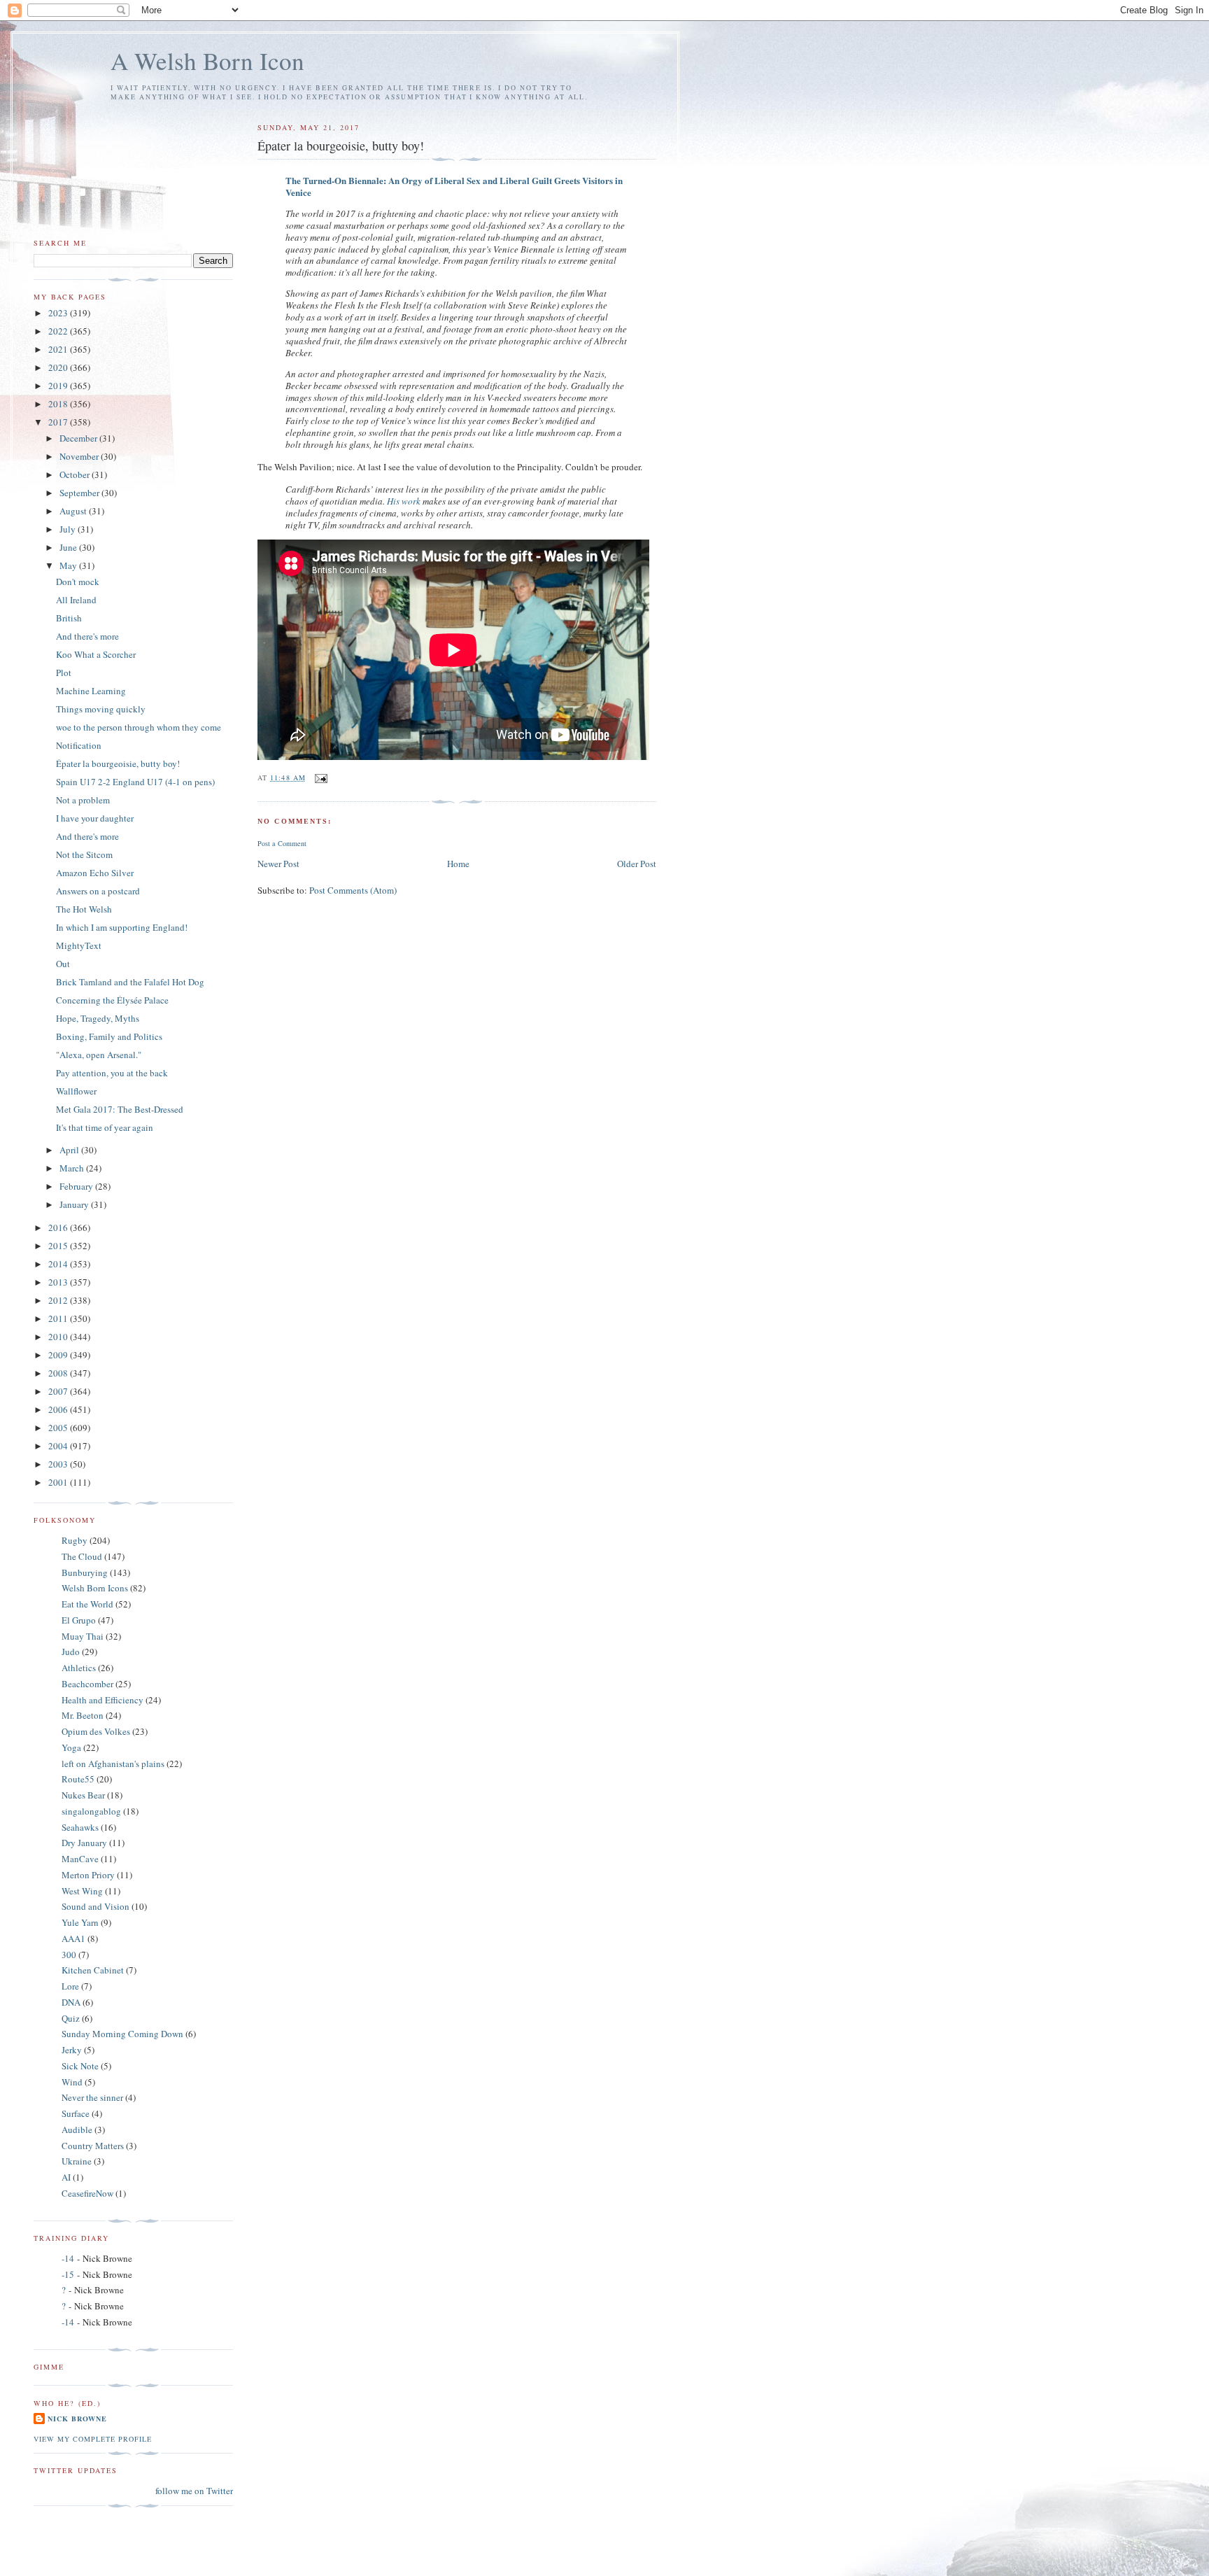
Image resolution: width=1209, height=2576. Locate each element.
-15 (68, 2274)
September (80, 493)
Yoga (71, 1747)
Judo (71, 1652)
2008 (59, 1373)
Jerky (72, 2050)
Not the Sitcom (84, 854)
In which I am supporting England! (122, 927)
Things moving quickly (101, 709)
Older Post (637, 864)
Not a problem (83, 800)
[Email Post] (321, 777)
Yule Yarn (80, 1922)
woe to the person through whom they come (139, 727)
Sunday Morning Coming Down (122, 2034)
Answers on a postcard (98, 891)
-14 (68, 2258)
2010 (59, 1337)
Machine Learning (91, 691)
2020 (59, 367)
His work (404, 501)
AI (66, 2177)
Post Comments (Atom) (353, 890)
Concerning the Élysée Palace (112, 1000)
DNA (71, 2002)
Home (458, 864)
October (76, 474)
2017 (59, 422)
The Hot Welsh (84, 909)
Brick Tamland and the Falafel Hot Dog (130, 982)
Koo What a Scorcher (96, 654)
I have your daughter (95, 818)
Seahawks (80, 1827)
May (69, 565)
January (75, 1204)
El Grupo (79, 1620)
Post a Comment (282, 843)
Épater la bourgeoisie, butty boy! (118, 763)
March (73, 1168)
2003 (59, 1464)
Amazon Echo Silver (95, 873)
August (74, 511)
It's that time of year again (105, 1127)
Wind (72, 2082)
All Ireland (76, 600)
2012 (59, 1300)
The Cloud (82, 1556)
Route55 (78, 1779)
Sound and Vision (96, 1906)
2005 (59, 1428)
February (77, 1186)
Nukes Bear (83, 1795)
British (69, 618)
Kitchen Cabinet (93, 1970)
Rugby (75, 1540)
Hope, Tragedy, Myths (98, 1018)
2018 (59, 404)
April (70, 1150)
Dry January (84, 1843)
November (80, 456)
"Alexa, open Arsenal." (99, 1055)
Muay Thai (83, 1636)
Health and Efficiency (102, 1700)
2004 (59, 1446)
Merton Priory (88, 1875)
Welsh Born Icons (95, 1588)
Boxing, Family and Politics (109, 1036)
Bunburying (85, 1572)
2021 (59, 349)
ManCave (80, 1859)
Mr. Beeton (83, 1715)
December (79, 438)
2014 (59, 1264)
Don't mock (78, 582)
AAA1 (73, 1938)
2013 (59, 1282)
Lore (70, 1986)
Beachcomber (87, 1684)
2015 (59, 1246)
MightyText (79, 945)
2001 (59, 1482)
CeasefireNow (87, 2193)
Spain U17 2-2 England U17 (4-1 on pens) (135, 782)
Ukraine (77, 2161)
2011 (59, 1318)
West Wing (82, 1891)
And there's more (87, 636)
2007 (59, 1391)
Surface (76, 2113)
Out (63, 964)
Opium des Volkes (96, 1731)
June (69, 547)
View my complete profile (93, 2439)
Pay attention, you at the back (112, 1073)
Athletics (79, 1668)
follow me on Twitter (194, 2491)
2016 (59, 1227)
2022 (59, 331)
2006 (59, 1409)
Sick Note (80, 2066)
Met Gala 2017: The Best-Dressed (120, 1109)
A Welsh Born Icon (207, 61)
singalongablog (91, 1811)
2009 (59, 1355)
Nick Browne (77, 2419)
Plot (64, 673)
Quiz (71, 2018)
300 (69, 1955)
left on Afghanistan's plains (113, 1764)
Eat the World (87, 1604)
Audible (77, 2130)
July (69, 529)
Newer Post (278, 864)
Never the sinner (92, 2097)
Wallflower (76, 1091)
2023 (59, 313)
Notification (79, 745)
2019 (59, 386)
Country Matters (93, 2146)
